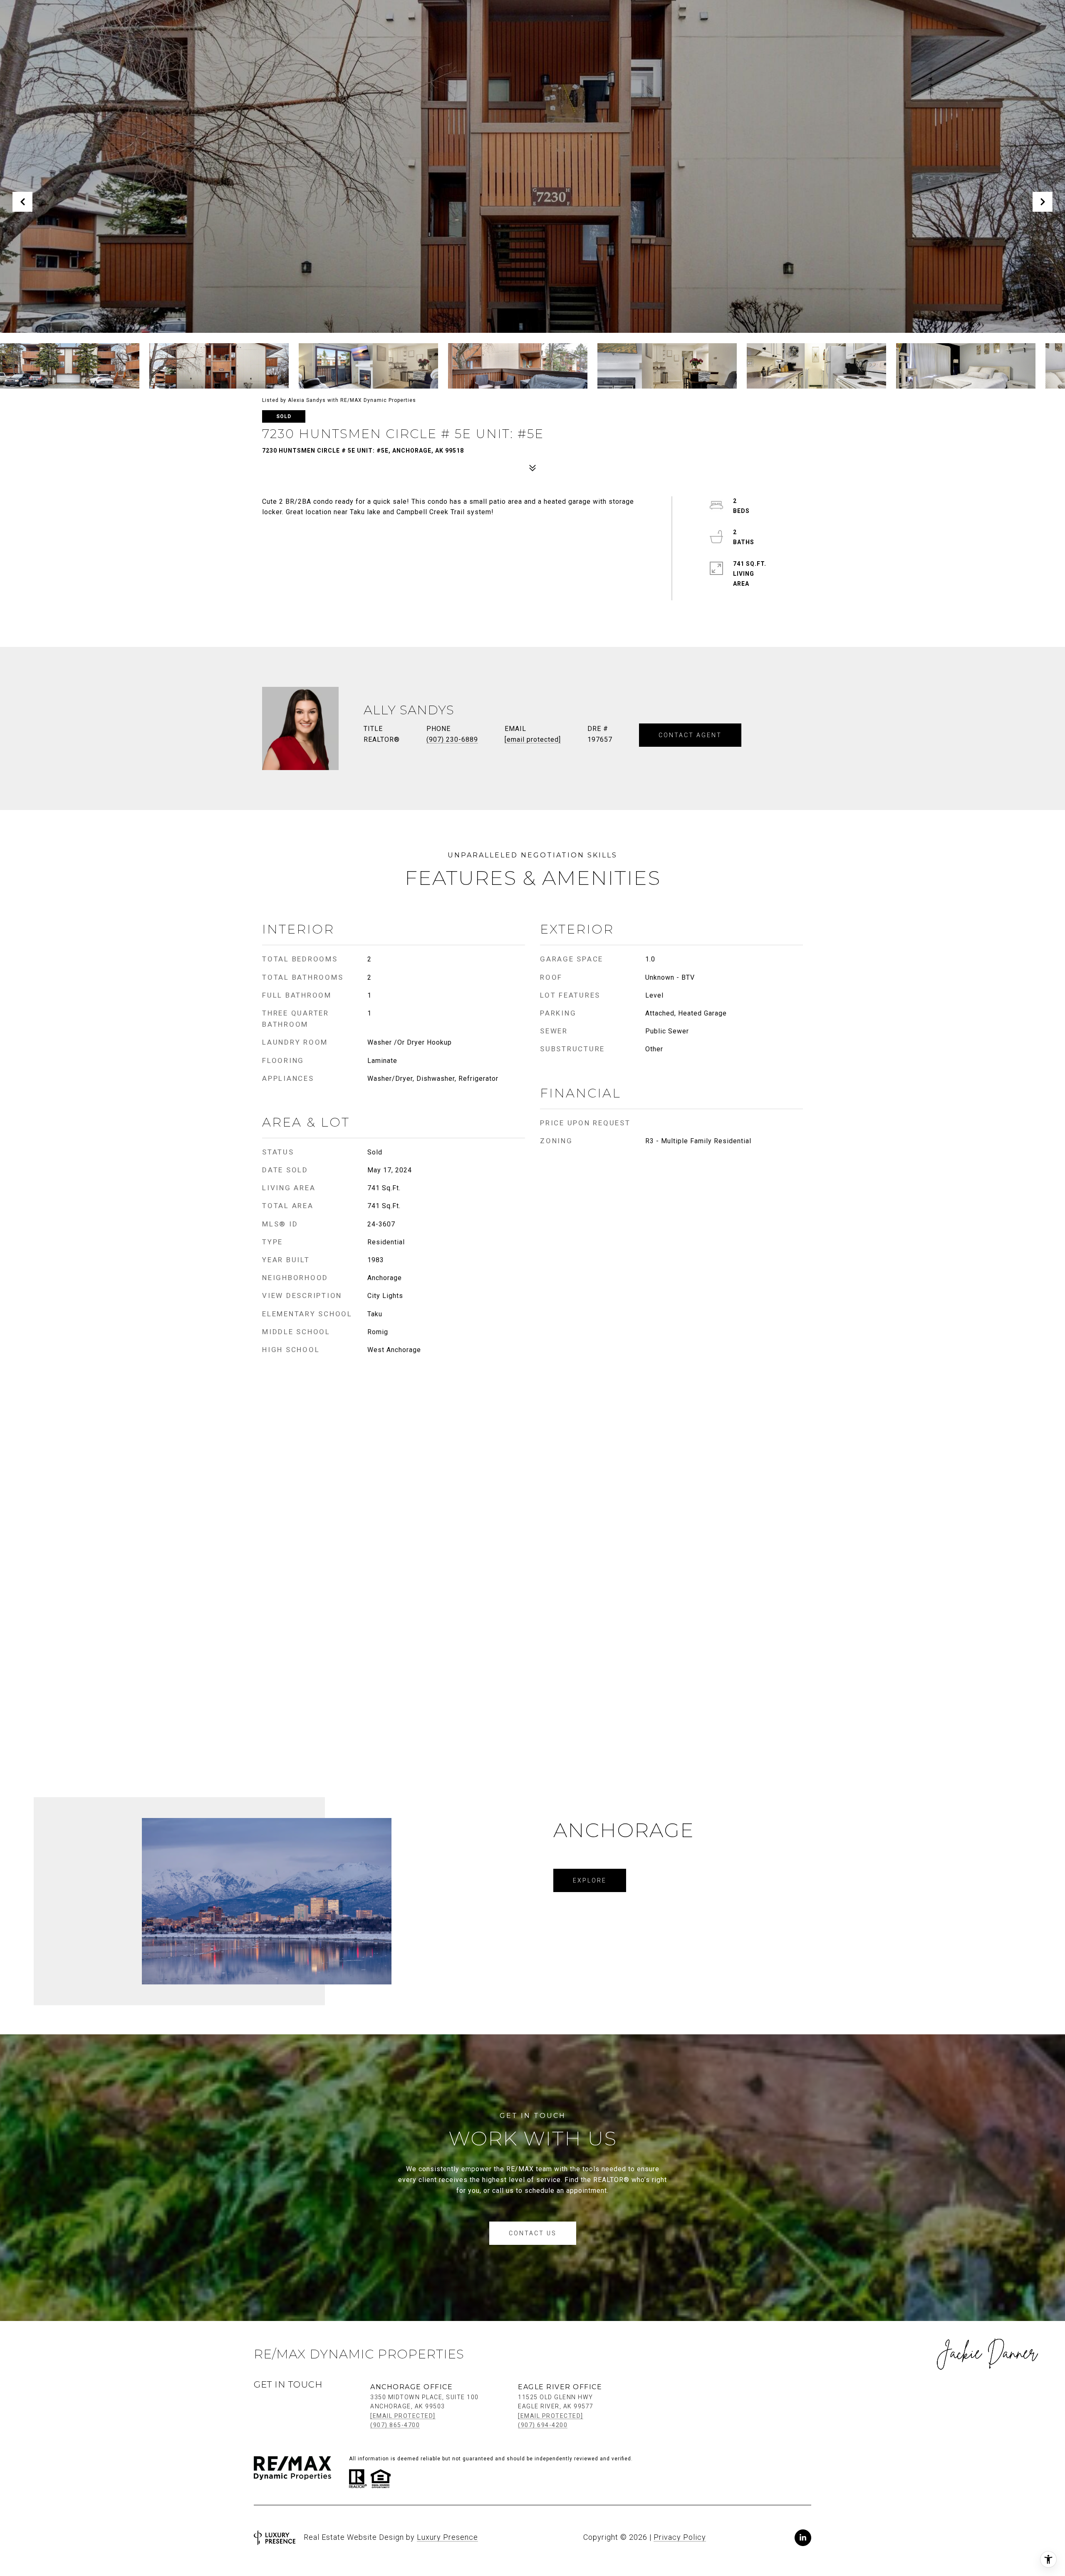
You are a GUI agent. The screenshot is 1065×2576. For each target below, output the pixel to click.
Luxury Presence (447, 2537)
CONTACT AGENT (690, 735)
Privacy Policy (680, 2537)
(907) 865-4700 (395, 2425)
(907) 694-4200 (543, 2425)
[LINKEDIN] (803, 2538)
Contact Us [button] (533, 2233)
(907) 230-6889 (452, 739)
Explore (590, 1880)
